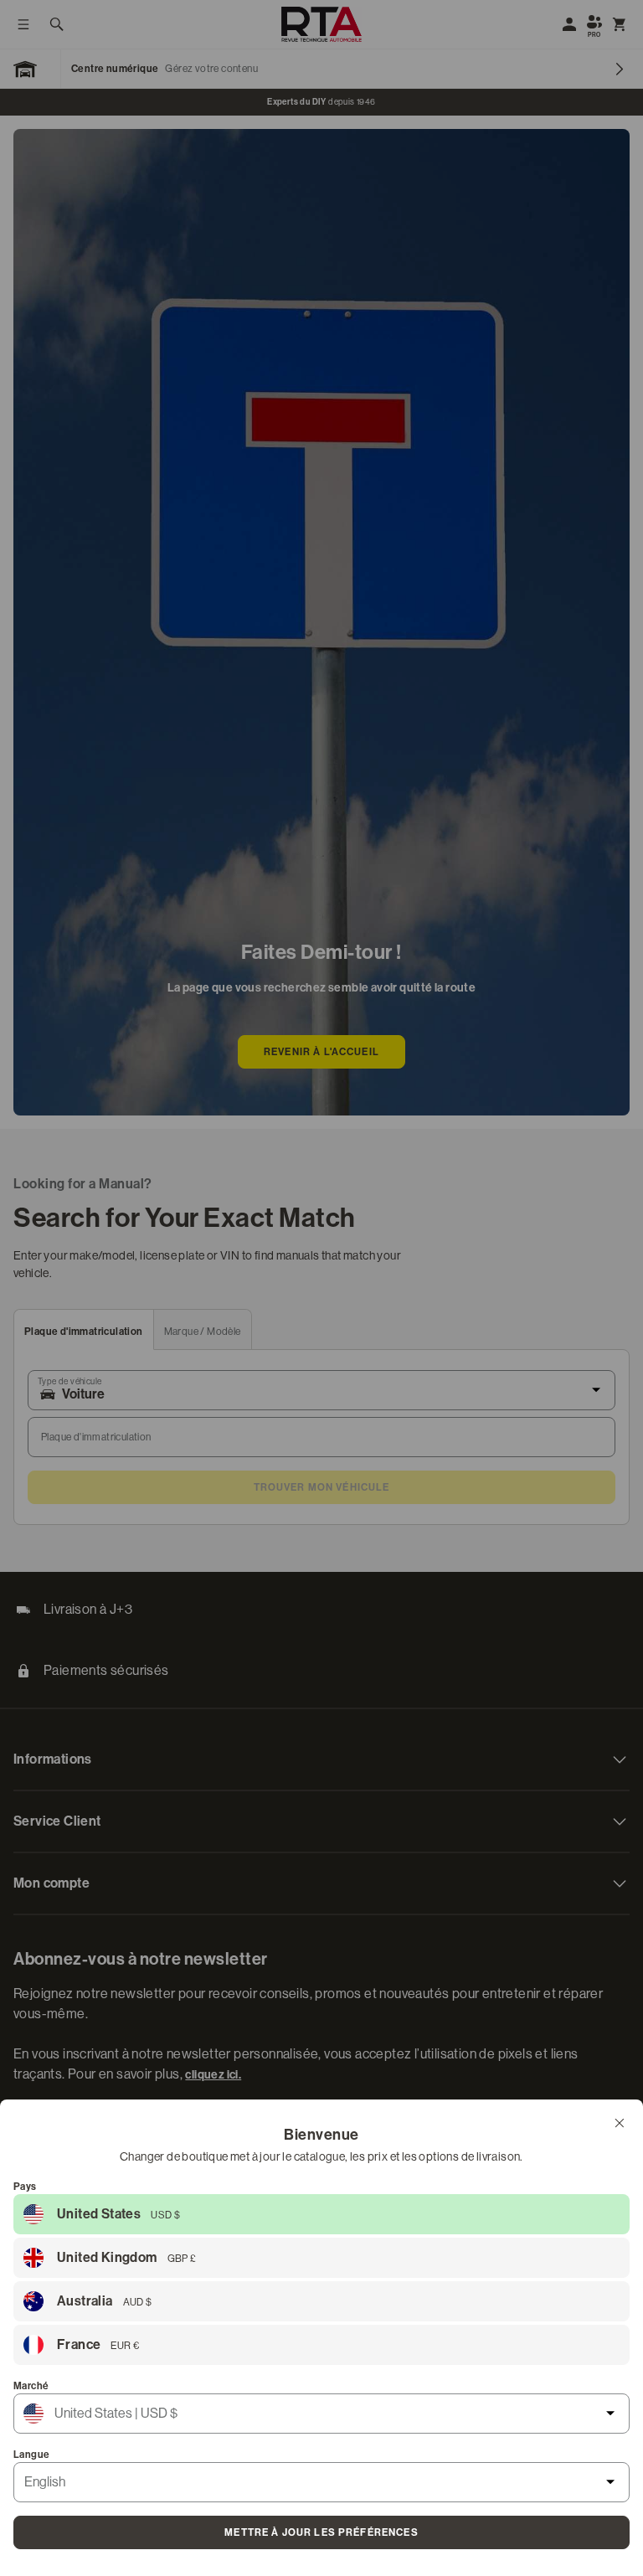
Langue (31, 2455)
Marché (31, 2386)
